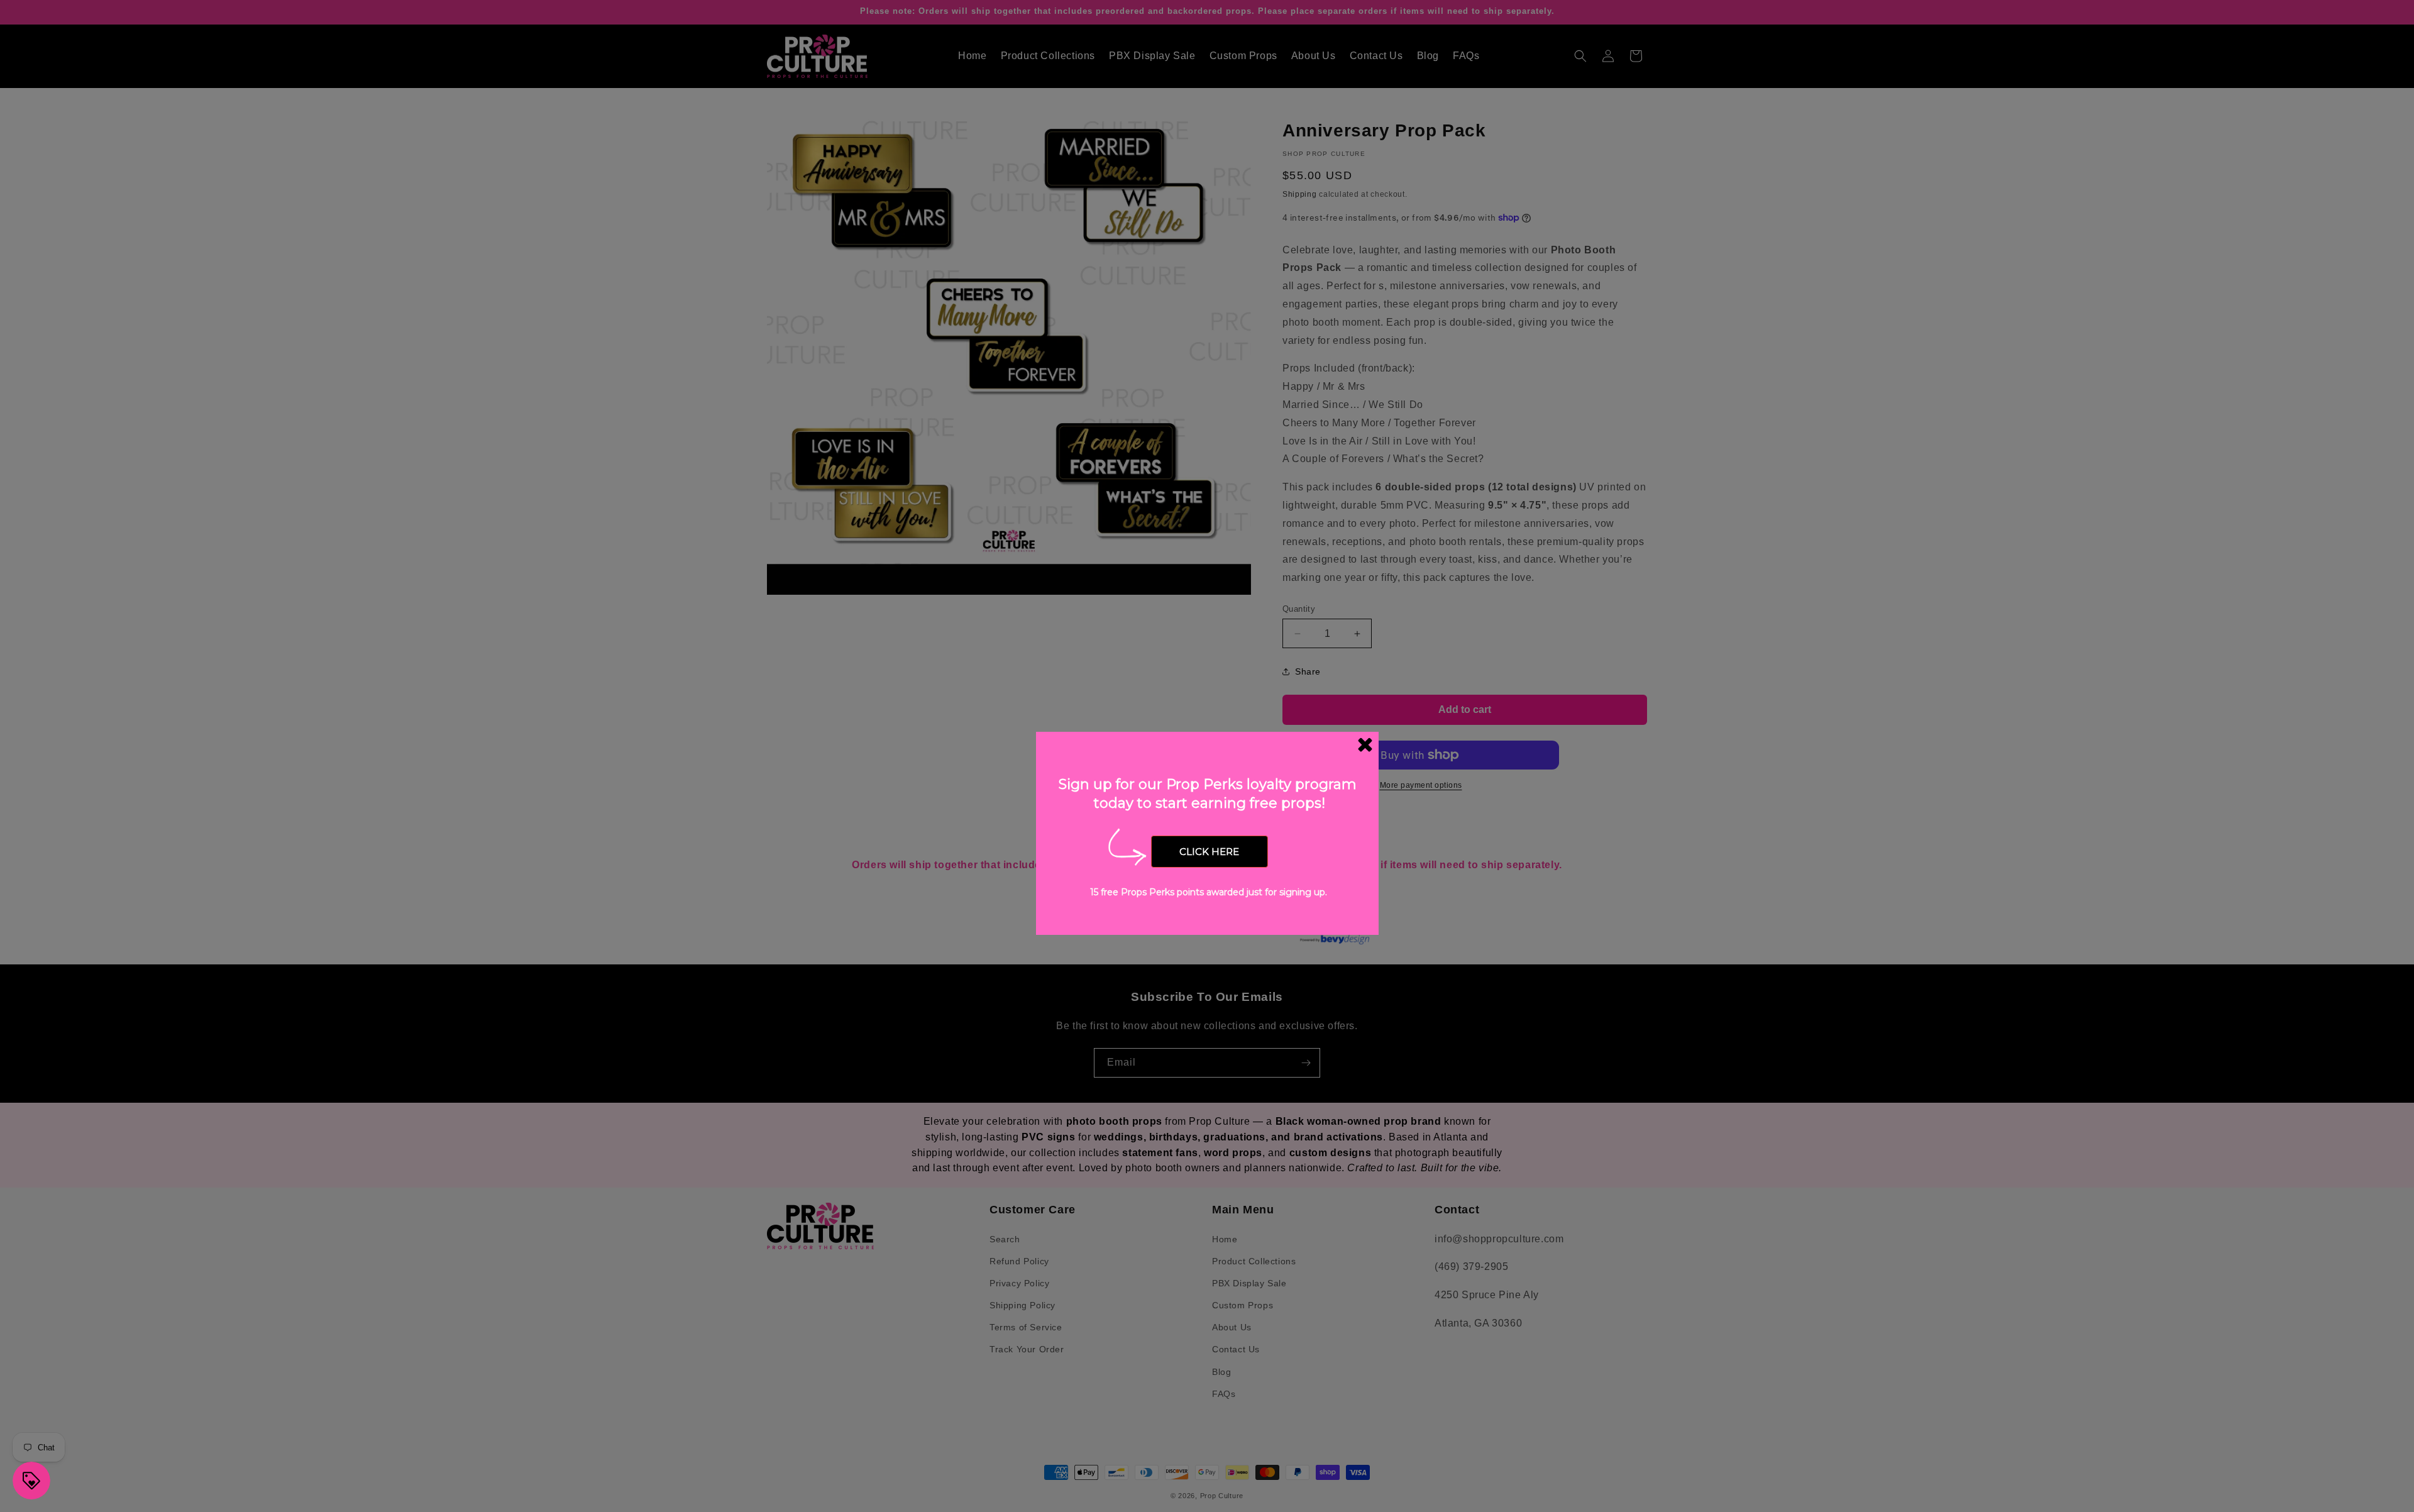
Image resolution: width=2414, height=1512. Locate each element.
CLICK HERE (1209, 852)
